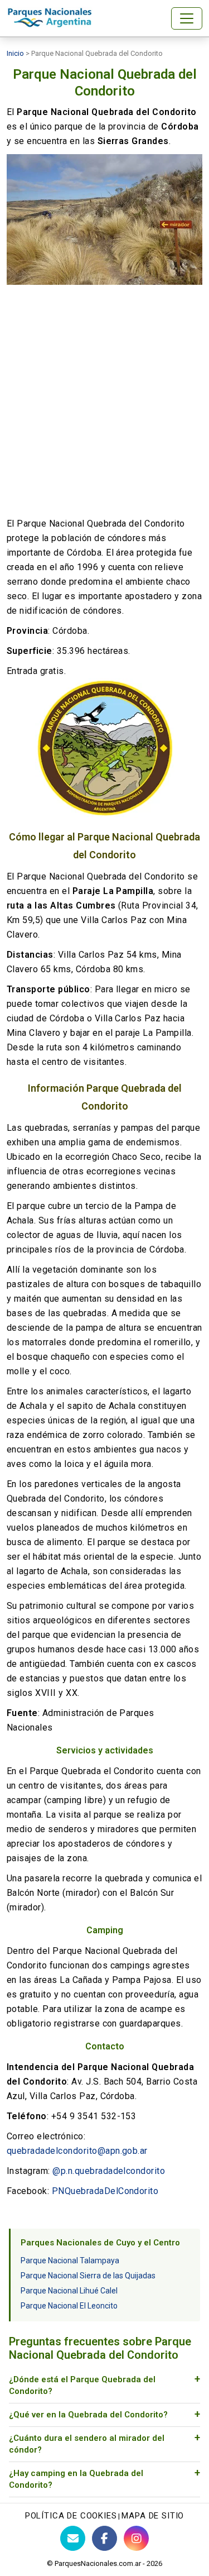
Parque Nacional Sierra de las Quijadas (88, 2276)
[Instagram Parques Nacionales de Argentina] (136, 2538)
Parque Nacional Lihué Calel (69, 2291)
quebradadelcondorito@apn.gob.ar (77, 2151)
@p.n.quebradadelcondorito (109, 2171)
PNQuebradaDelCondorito (105, 2191)
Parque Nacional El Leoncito (69, 2306)
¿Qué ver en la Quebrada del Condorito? (88, 2415)
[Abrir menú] (187, 18)
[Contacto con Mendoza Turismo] (73, 2538)
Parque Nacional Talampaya (70, 2260)
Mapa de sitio (153, 2516)
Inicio (15, 53)
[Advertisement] (104, 401)
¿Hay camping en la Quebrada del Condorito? (76, 2479)
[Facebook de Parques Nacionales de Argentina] (104, 2538)
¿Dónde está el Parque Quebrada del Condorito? (82, 2385)
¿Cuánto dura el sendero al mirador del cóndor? (87, 2444)
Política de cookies (71, 2516)
